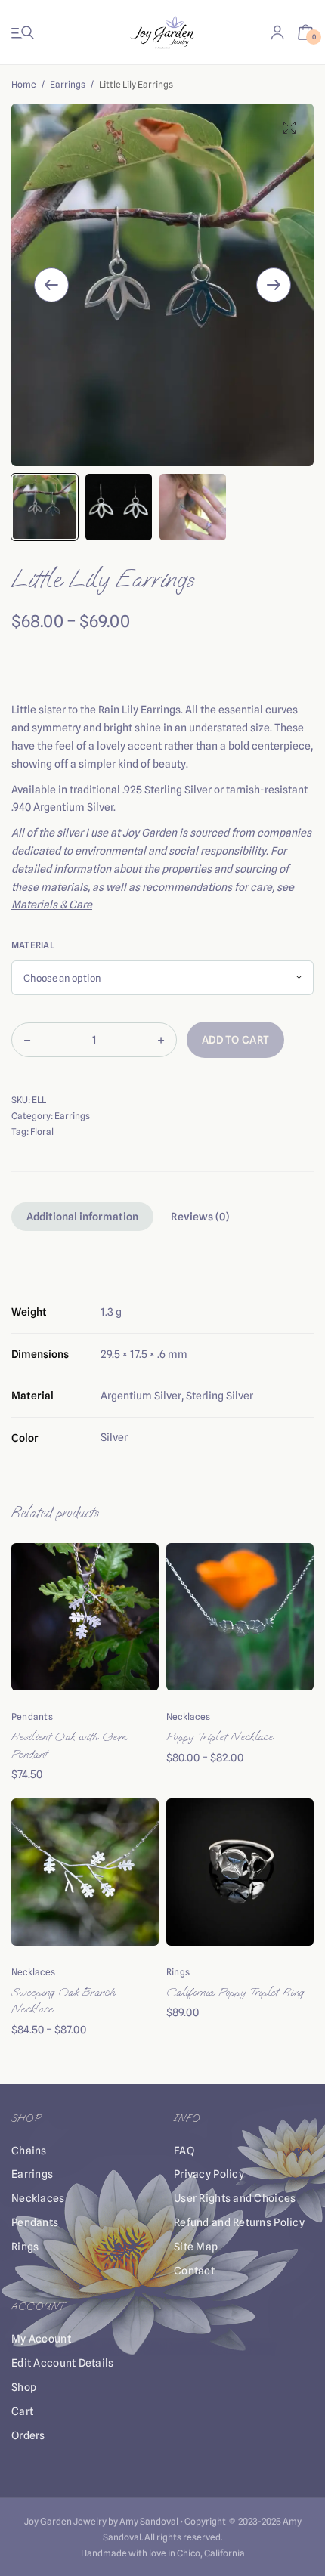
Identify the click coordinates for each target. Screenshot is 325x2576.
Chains (29, 2151)
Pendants (32, 1716)
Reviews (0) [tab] (200, 1217)
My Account (41, 2339)
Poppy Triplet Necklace (220, 1737)
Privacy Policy (209, 2174)
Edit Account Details (63, 2363)
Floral (42, 1132)
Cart (22, 2411)
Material (33, 945)
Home (24, 84)
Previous (51, 285)
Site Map (196, 2247)
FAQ (184, 2151)
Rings (178, 1972)
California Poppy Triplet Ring (235, 1992)
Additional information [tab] (82, 1217)
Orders (28, 2435)
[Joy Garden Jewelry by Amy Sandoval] (162, 32)
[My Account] (277, 32)
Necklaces (188, 1716)
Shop (24, 2387)
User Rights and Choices (235, 2198)
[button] (289, 128)
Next (274, 285)
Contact (194, 2271)
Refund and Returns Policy (239, 2222)
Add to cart (235, 1040)
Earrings (68, 84)
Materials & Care (52, 905)
